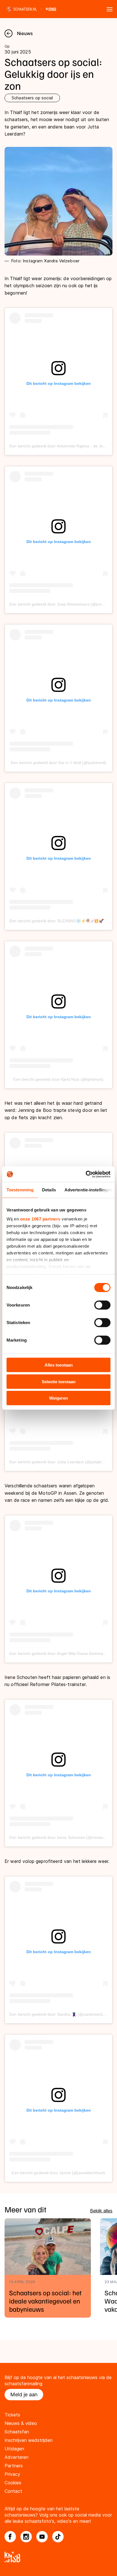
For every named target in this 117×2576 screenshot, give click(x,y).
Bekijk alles (101, 2211)
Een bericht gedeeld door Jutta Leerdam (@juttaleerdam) (62, 1462)
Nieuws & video (21, 2423)
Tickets (12, 2415)
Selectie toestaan (59, 1381)
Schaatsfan (17, 2432)
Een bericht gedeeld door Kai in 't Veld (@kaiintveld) (58, 763)
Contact (13, 2491)
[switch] (102, 1305)
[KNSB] (58, 2557)
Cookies (13, 2483)
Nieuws (25, 33)
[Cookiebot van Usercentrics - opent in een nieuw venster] (86, 1174)
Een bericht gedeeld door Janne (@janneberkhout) (58, 2173)
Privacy (12, 2474)
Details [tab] (49, 1190)
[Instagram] (26, 2537)
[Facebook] (10, 2537)
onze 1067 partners (40, 1219)
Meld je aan (24, 2394)
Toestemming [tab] (20, 1190)
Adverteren (16, 2457)
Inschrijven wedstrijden (29, 2440)
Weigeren (58, 1398)
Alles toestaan (59, 1365)
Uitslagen (14, 2449)
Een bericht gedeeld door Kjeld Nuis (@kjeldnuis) (58, 1079)
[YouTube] (42, 2537)
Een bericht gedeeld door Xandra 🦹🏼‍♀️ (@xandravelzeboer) (62, 2014)
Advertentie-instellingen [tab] (88, 1190)
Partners (14, 2466)
